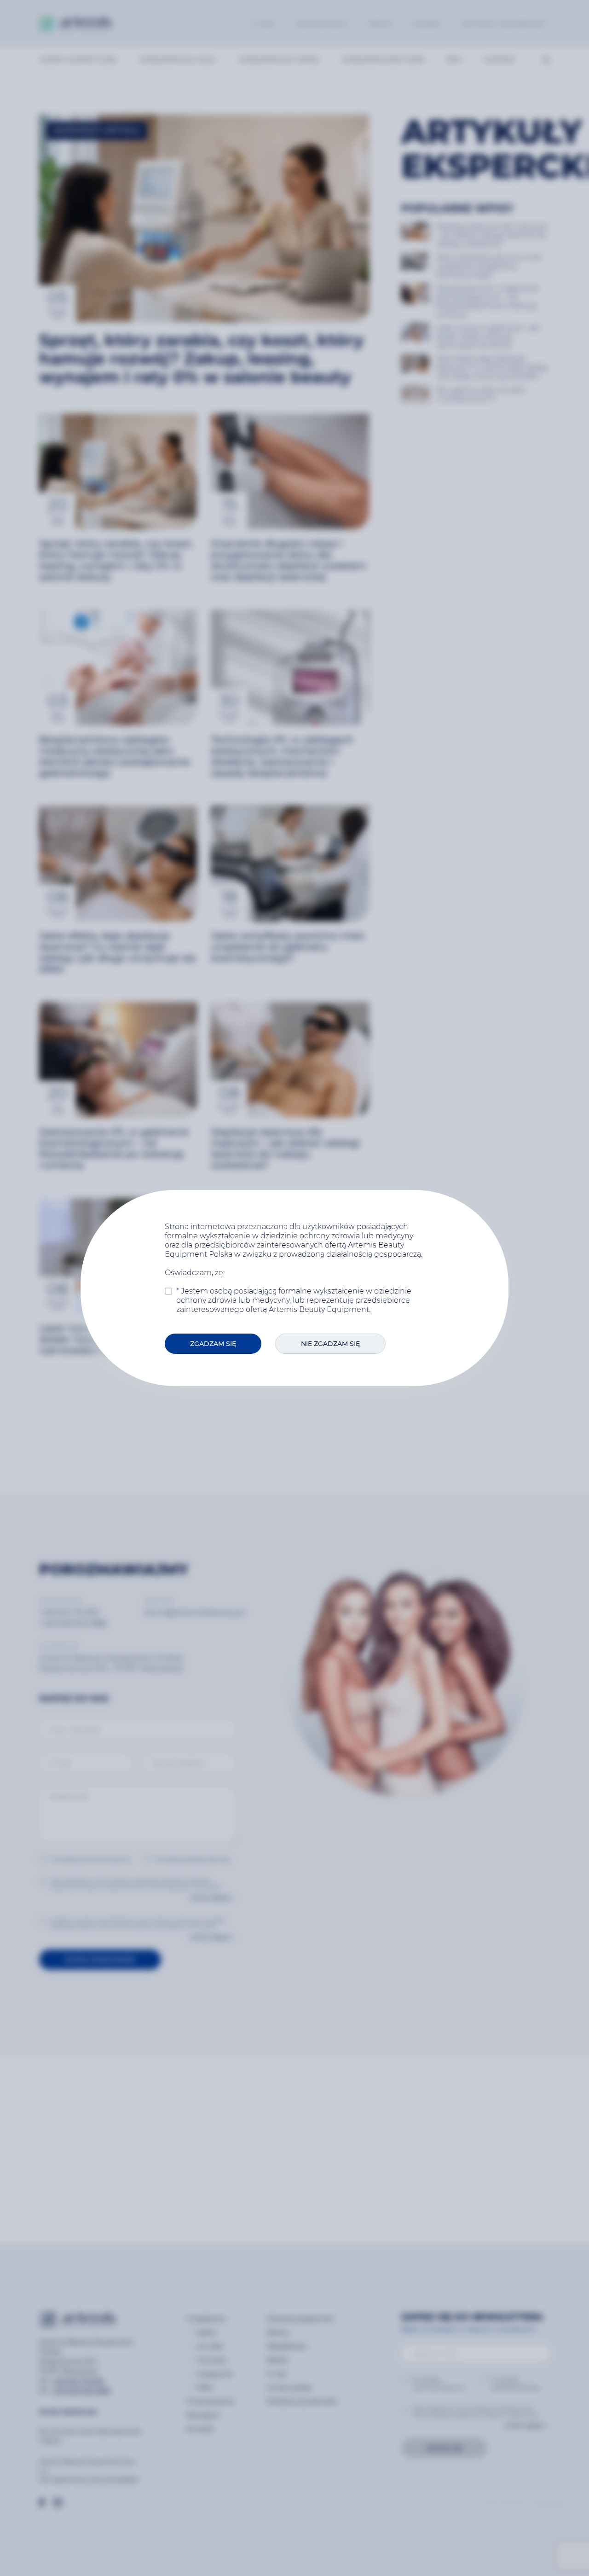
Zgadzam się (213, 1344)
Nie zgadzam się (330, 1344)
